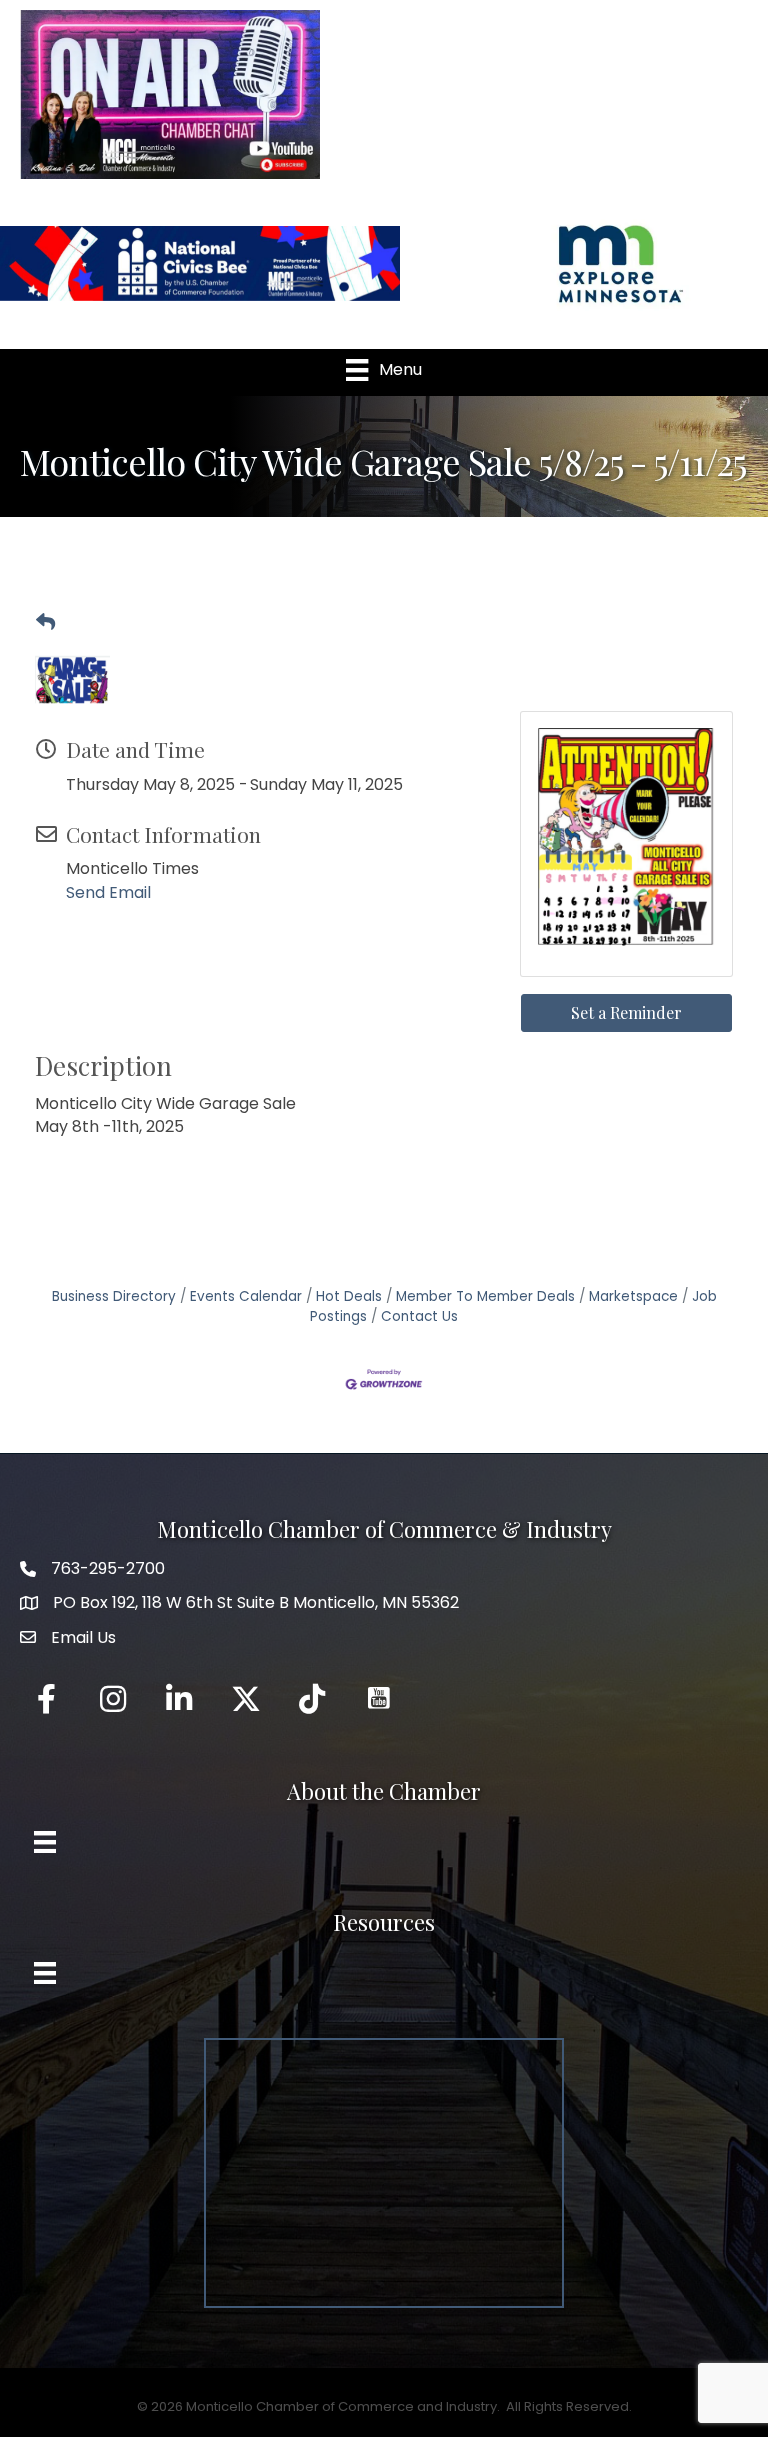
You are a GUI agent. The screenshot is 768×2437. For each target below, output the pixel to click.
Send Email (108, 892)
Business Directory (114, 1296)
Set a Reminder (626, 1012)
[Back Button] (45, 623)
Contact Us (419, 1316)
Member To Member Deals (485, 1296)
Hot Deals (349, 1296)
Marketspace (633, 1296)
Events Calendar (246, 1296)
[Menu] (45, 1842)
